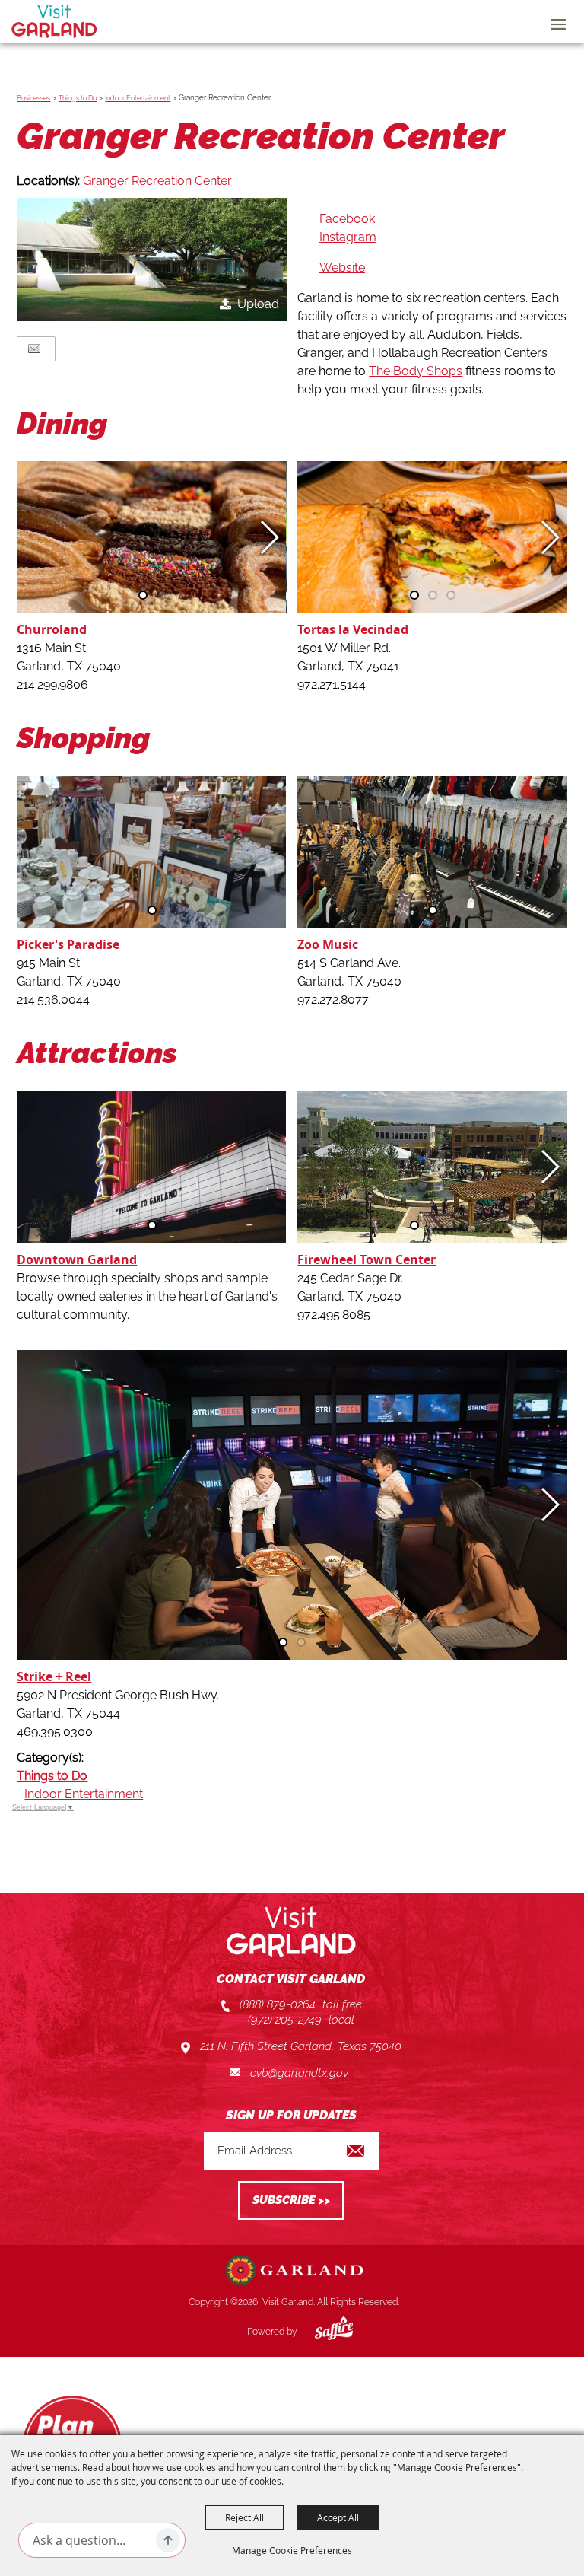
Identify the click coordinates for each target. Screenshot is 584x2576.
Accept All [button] (338, 2517)
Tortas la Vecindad (353, 629)
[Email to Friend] (34, 349)
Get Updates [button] (291, 2200)
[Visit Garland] (54, 21)
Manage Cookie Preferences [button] (292, 2550)
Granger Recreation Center (157, 181)
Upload (258, 304)
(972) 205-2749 (285, 2020)
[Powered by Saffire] (322, 2332)
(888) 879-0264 (278, 2004)
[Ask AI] (168, 2540)
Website (342, 267)
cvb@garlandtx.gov (299, 2073)
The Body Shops (416, 371)
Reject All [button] (244, 2517)
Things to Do (78, 98)
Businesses (33, 98)
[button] (151, 260)
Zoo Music (328, 944)
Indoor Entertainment (138, 98)
